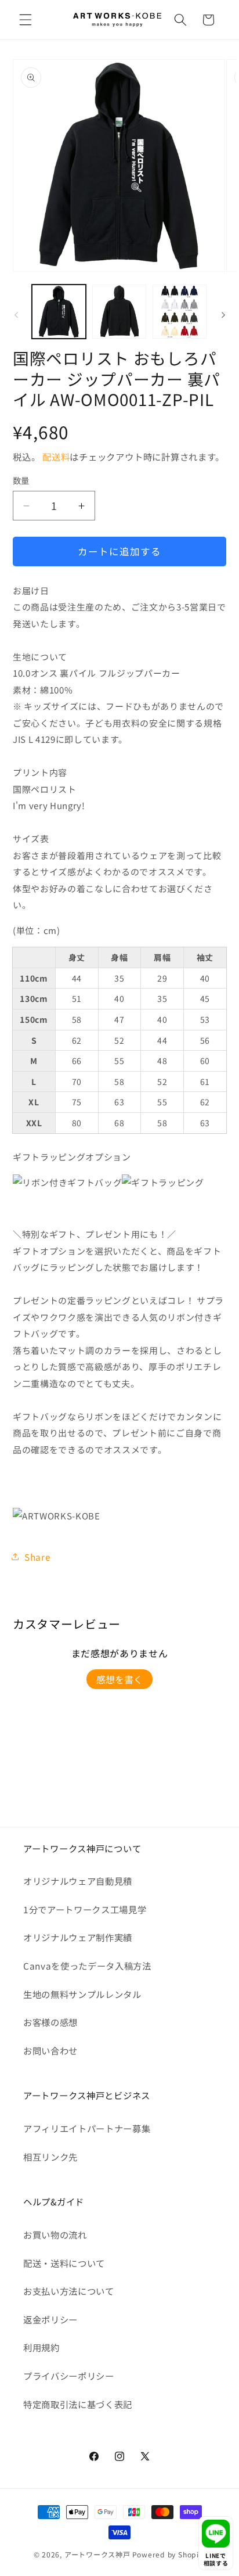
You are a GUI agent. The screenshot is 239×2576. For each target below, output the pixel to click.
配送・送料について (64, 2263)
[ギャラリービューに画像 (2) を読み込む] (119, 312)
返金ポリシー (50, 2319)
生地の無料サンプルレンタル (82, 1994)
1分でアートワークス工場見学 (85, 1909)
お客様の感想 (50, 2022)
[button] (26, 20)
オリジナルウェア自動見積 (78, 1881)
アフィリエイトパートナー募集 (87, 2128)
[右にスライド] (223, 315)
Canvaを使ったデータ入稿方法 (87, 1966)
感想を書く (119, 1679)
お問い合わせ (50, 2050)
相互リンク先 (50, 2157)
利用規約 (41, 2347)
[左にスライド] (16, 315)
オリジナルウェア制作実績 (78, 1937)
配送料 (56, 457)
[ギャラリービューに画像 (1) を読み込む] (59, 312)
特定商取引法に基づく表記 (78, 2404)
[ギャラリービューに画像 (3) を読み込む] (180, 312)
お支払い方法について (69, 2291)
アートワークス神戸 (97, 2554)
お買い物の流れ (55, 2234)
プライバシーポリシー (69, 2376)
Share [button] (37, 1557)
